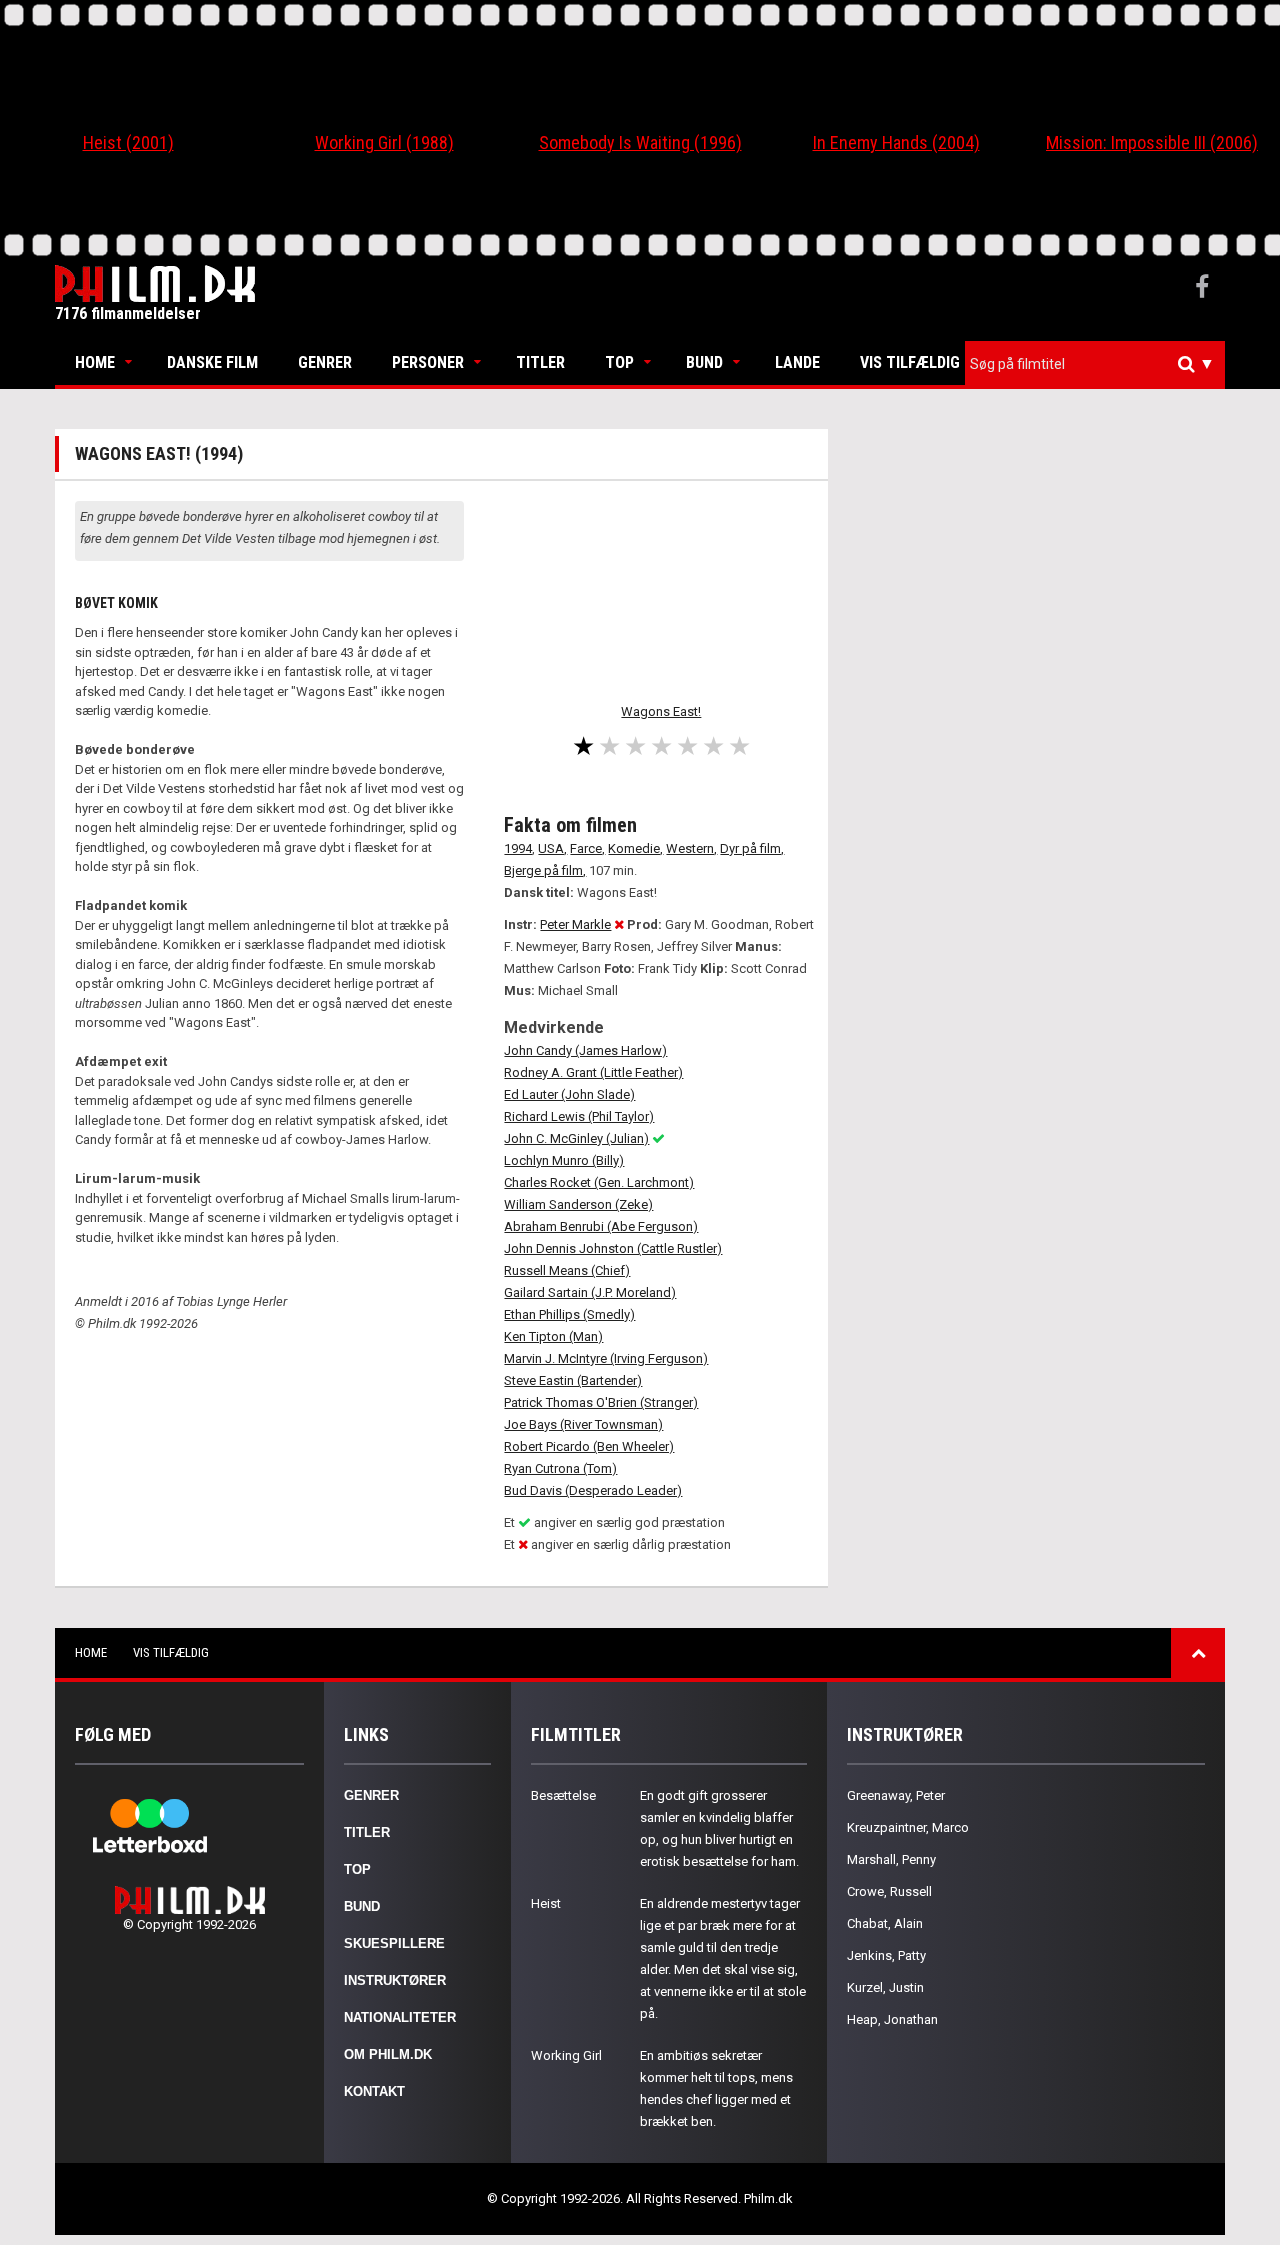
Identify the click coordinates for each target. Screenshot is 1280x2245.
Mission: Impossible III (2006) (1152, 142)
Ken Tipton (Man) (553, 1336)
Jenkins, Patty (886, 1955)
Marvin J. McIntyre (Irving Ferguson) (606, 1358)
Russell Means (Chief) (567, 1270)
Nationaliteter (400, 2017)
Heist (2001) (128, 142)
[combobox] (1095, 364)
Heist (546, 1903)
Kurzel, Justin (885, 1987)
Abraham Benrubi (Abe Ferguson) (601, 1226)
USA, (552, 848)
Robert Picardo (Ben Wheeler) (589, 1446)
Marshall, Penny (891, 1859)
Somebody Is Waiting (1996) (640, 142)
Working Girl (566, 2055)
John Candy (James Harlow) (585, 1050)
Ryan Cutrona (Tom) (560, 1468)
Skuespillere (394, 1943)
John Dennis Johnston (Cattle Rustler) (613, 1248)
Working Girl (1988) (384, 142)
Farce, (587, 848)
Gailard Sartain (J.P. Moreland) (590, 1292)
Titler (540, 362)
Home (95, 362)
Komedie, (635, 848)
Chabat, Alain (885, 1923)
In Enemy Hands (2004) (896, 142)
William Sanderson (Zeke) (578, 1204)
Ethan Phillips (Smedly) (569, 1314)
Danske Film (212, 362)
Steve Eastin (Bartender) (573, 1380)
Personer (428, 362)
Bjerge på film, (545, 870)
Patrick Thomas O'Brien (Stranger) (601, 1402)
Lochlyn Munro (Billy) (564, 1160)
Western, (691, 848)
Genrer (325, 362)
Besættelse (563, 1795)
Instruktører (395, 1980)
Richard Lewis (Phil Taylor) (579, 1116)
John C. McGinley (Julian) (576, 1138)
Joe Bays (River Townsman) (583, 1424)
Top (619, 362)
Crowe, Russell (889, 1891)
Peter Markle (575, 924)
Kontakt (374, 2091)
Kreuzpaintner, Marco (908, 1827)
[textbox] (1100, 364)
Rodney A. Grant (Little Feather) (593, 1072)
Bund (704, 362)
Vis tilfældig (910, 362)
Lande (797, 362)
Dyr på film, (752, 848)
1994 (518, 848)
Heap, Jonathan (892, 2019)
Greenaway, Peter (896, 1795)
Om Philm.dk (388, 2054)
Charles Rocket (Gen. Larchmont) (599, 1182)
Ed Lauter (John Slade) (569, 1094)
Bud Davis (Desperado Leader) (593, 1490)
